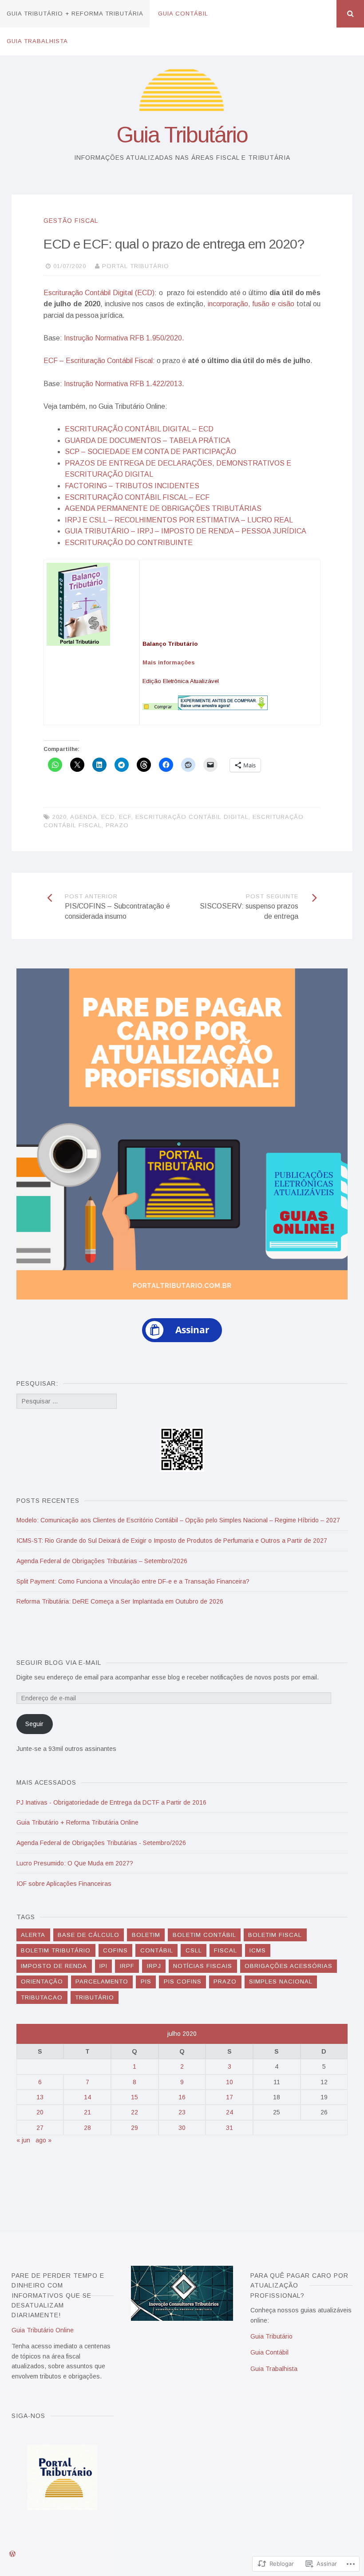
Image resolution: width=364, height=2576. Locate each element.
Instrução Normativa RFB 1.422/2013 (123, 384)
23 (182, 2112)
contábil (157, 1950)
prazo (117, 825)
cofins (115, 1950)
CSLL (194, 1950)
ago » (44, 2140)
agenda (84, 817)
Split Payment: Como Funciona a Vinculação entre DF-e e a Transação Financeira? (133, 1581)
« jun (23, 2140)
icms (258, 1950)
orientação (42, 1981)
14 (87, 2097)
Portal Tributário (136, 266)
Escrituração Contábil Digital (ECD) (99, 293)
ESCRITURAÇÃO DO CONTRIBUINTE (129, 543)
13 (40, 2097)
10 (229, 2082)
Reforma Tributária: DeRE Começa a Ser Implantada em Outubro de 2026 (120, 1601)
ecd (108, 817)
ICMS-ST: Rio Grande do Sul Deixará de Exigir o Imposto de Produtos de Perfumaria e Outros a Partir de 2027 (172, 1541)
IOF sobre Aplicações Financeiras (64, 1884)
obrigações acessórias (289, 1966)
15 (135, 2097)
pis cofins (183, 1981)
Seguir (34, 1724)
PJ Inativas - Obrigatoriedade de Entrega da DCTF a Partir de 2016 (111, 1802)
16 (182, 2097)
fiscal (226, 1950)
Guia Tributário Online (43, 2330)
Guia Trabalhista (37, 41)
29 (135, 2128)
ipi (103, 1966)
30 (182, 2128)
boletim (146, 1935)
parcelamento (102, 1981)
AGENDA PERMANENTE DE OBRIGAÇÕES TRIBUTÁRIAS (163, 508)
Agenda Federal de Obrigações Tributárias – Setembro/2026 (102, 1561)
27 (40, 2128)
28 (87, 2128)
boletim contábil (204, 1935)
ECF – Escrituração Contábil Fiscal (98, 361)
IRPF (127, 1966)
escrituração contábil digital (192, 817)
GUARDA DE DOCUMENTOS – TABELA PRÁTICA (148, 441)
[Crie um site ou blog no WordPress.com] (12, 2554)
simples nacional (281, 1981)
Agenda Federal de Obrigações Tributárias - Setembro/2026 (101, 1843)
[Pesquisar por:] (67, 1401)
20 (40, 2112)
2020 (59, 817)
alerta (33, 1935)
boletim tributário (56, 1950)
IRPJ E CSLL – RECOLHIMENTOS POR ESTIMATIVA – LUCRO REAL (179, 520)
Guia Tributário (182, 135)
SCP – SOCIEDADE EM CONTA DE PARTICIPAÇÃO (150, 452)
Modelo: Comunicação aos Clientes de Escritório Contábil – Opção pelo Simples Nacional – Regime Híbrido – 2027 (178, 1520)
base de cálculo (89, 1935)
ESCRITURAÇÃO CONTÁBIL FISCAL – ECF (137, 497)
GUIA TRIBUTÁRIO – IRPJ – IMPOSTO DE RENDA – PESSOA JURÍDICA (186, 531)
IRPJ (154, 1966)
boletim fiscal (275, 1935)
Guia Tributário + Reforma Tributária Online (77, 1822)
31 (229, 2128)
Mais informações (169, 662)
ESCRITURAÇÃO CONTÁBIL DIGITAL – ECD (139, 429)
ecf (125, 817)
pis (146, 1981)
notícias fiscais (203, 1966)
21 (87, 2112)
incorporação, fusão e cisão (251, 304)
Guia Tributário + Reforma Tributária (75, 14)
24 (229, 2112)
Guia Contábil (183, 14)
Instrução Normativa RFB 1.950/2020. (124, 338)
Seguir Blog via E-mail (59, 1663)
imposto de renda (54, 1966)
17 (229, 2097)
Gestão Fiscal (71, 221)
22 (135, 2112)
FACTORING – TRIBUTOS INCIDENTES (132, 486)
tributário (95, 1997)
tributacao (42, 1997)
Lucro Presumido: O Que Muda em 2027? (75, 1863)
